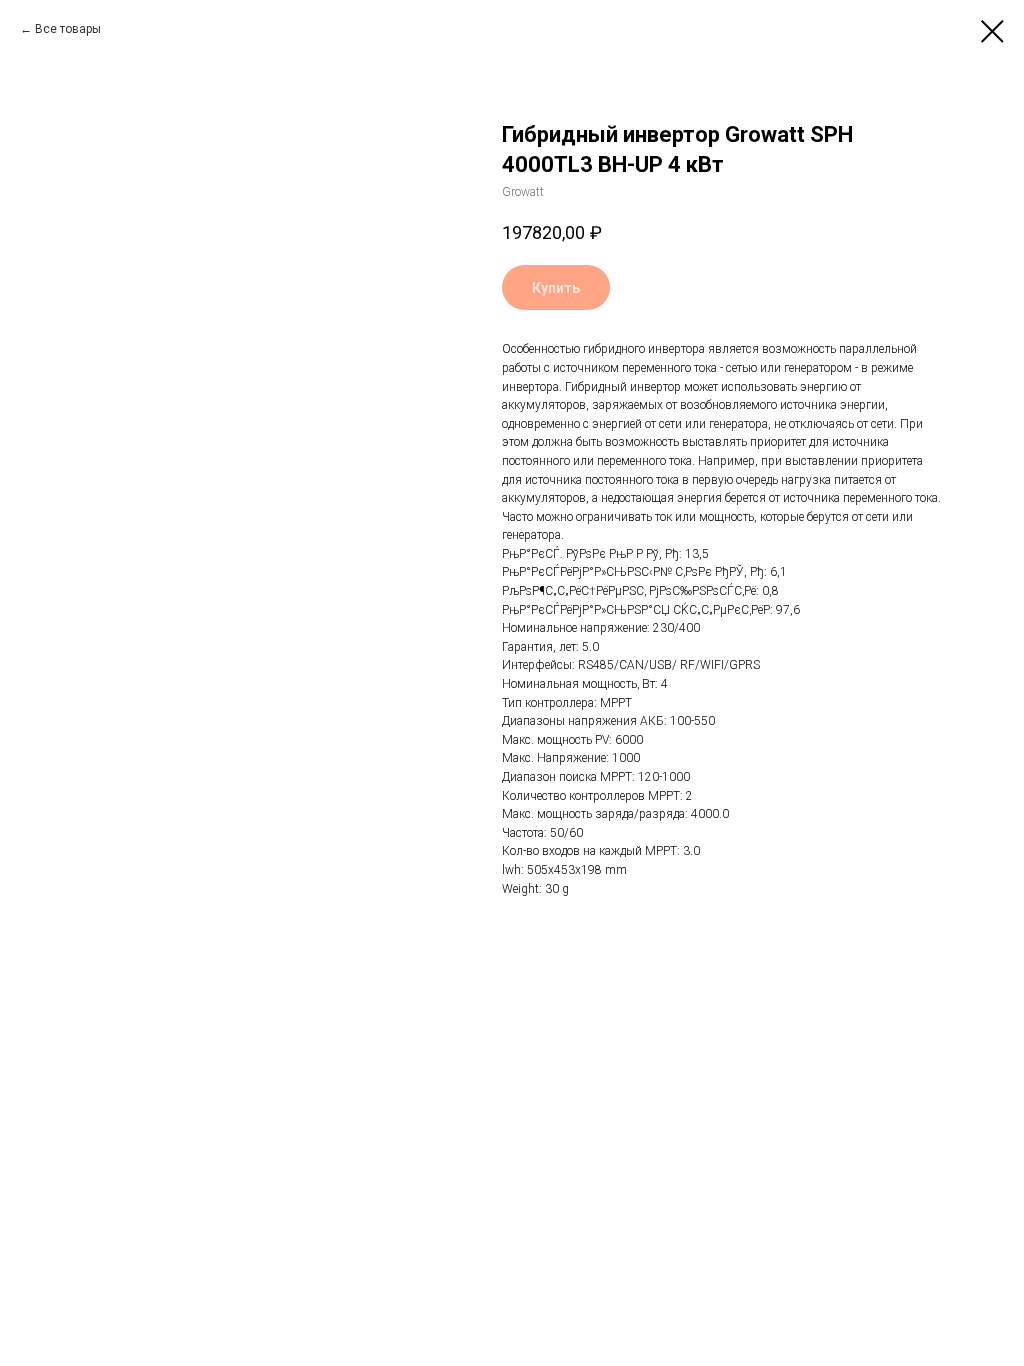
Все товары (68, 29)
